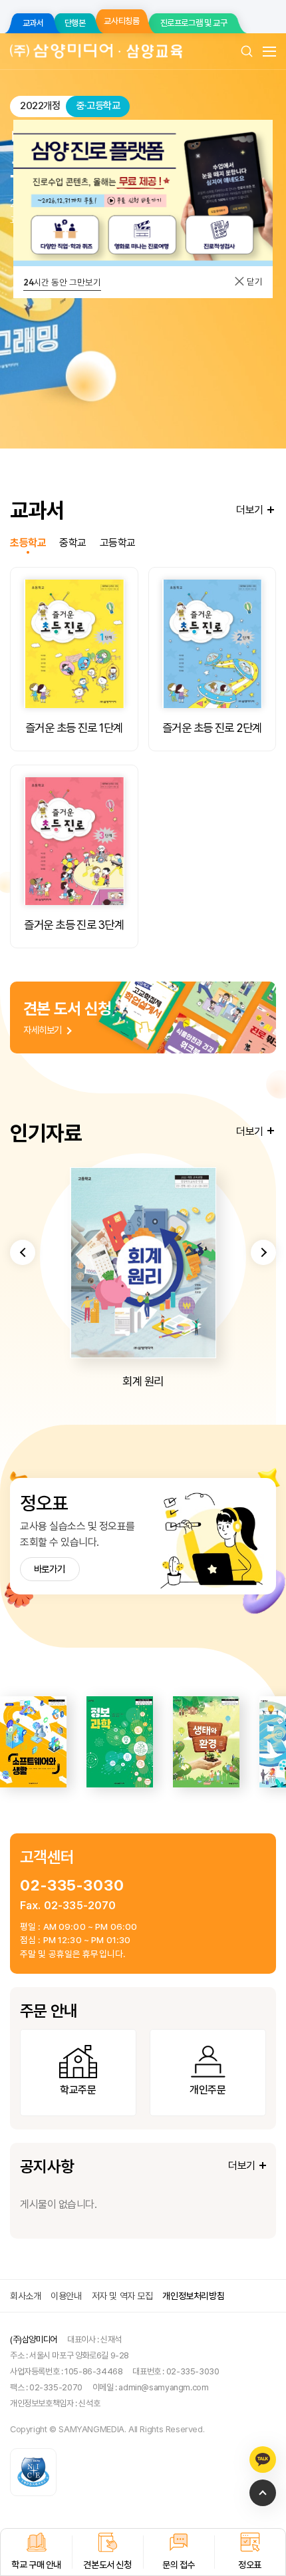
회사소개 (25, 2296)
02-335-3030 (72, 1885)
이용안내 (66, 2296)
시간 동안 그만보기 (62, 282)
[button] (23, 1252)
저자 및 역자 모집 (122, 2296)
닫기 (254, 281)
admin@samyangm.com (163, 2387)
